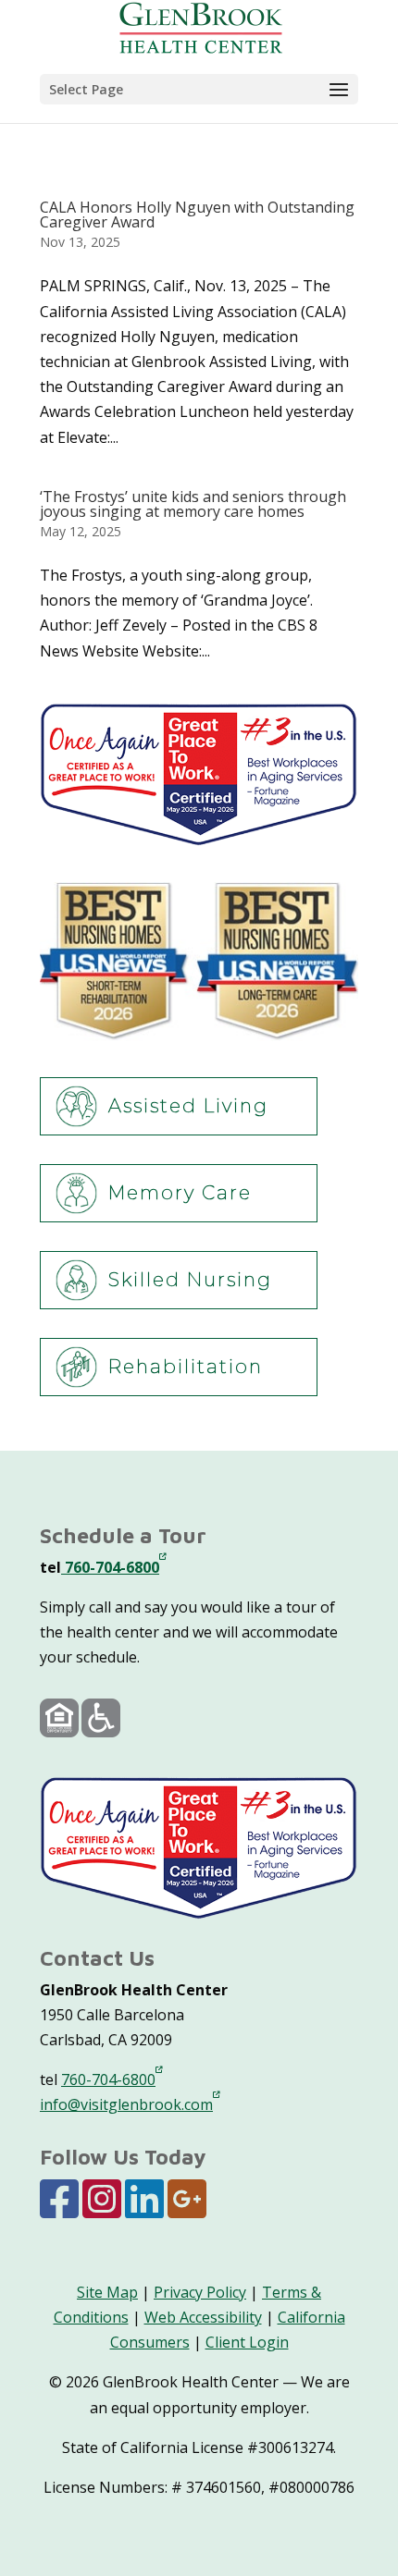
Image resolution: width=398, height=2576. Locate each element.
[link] (201, 26)
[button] (199, 89)
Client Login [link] (247, 2342)
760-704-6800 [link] (110, 1567)
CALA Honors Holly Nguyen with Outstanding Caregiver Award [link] (197, 215)
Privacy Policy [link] (200, 2292)
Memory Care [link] (180, 1193)
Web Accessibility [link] (203, 2317)
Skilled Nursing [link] (190, 1280)
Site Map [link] (107, 2292)
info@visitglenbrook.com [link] (126, 2104)
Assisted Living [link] (188, 1106)
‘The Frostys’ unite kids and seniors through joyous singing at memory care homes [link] (193, 504)
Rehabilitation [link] (186, 1367)
